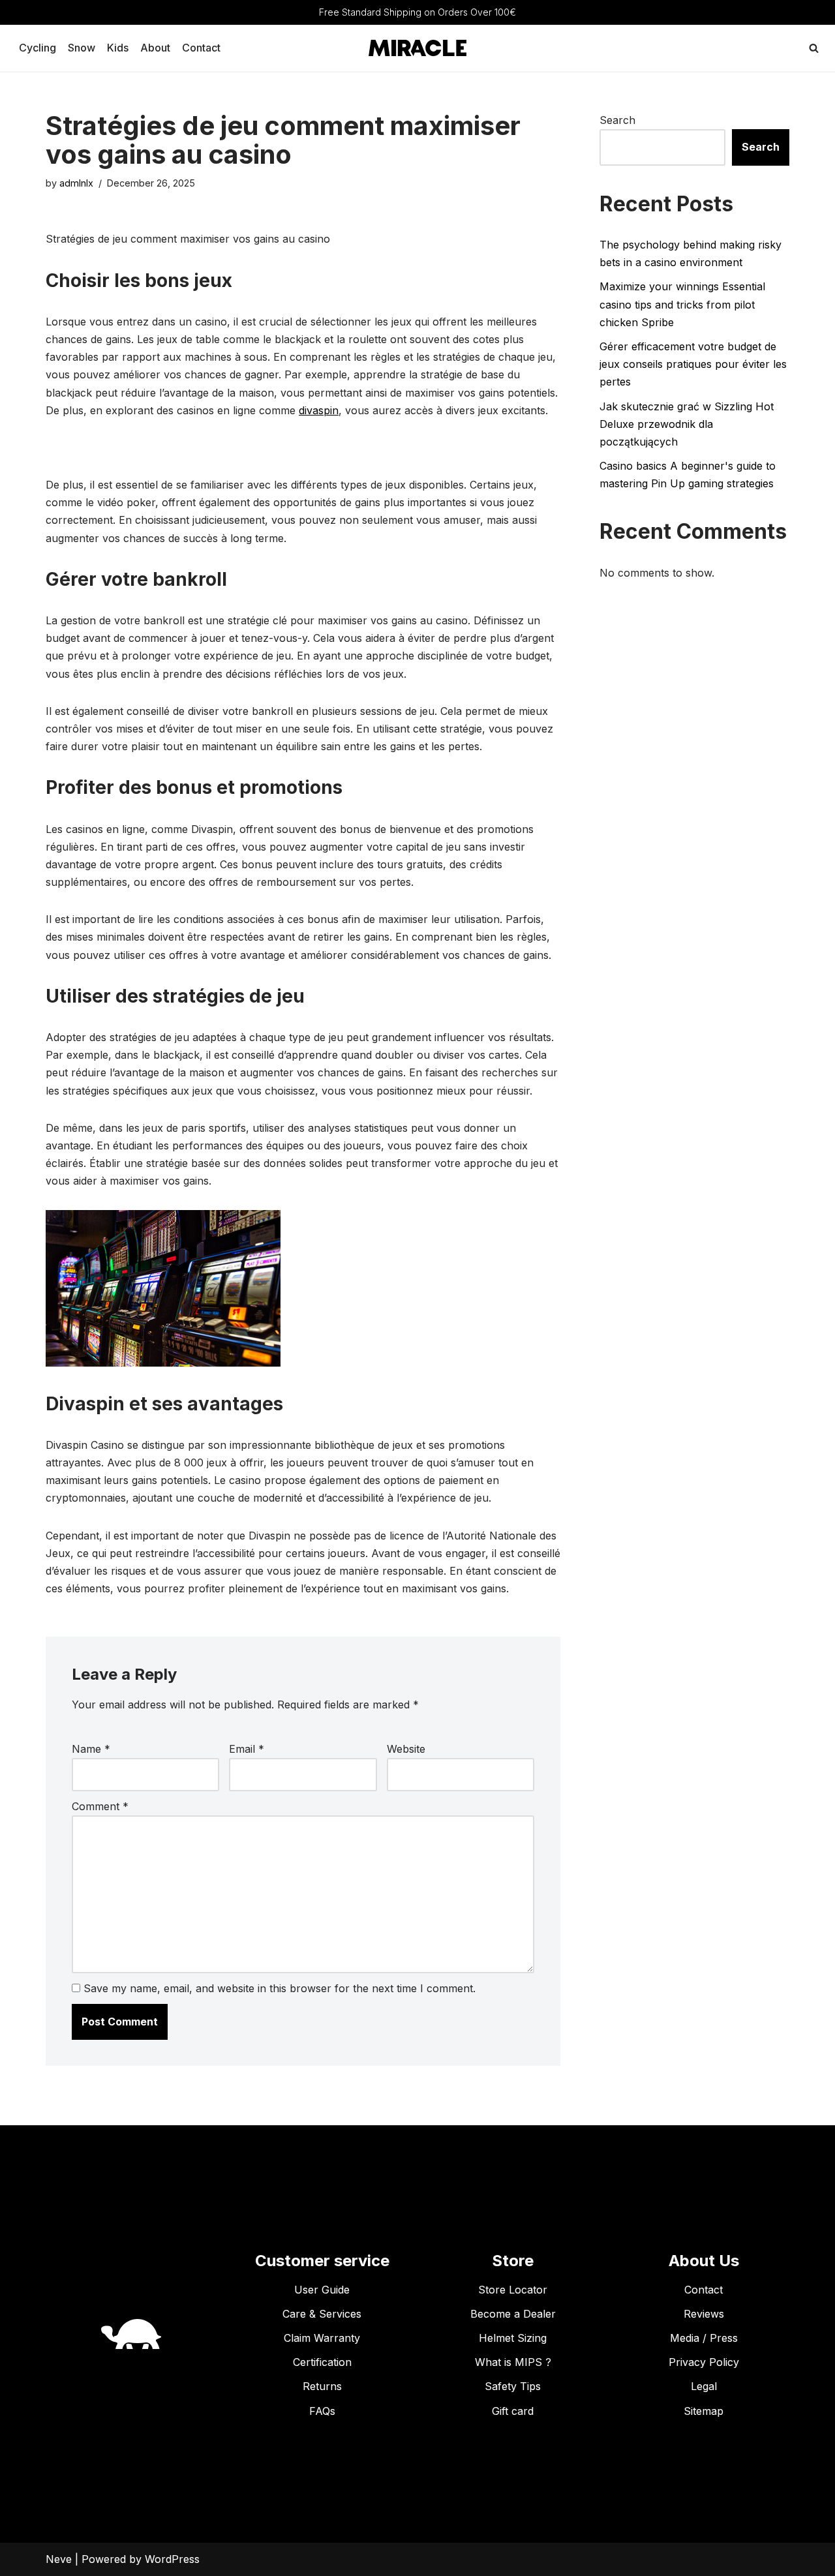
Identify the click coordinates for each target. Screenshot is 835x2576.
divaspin (319, 410)
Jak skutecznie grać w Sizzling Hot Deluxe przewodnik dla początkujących (687, 424)
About (155, 48)
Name (91, 1749)
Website (406, 1749)
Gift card (513, 2411)
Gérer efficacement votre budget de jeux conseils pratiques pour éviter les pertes (693, 364)
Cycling (38, 48)
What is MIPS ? (513, 2362)
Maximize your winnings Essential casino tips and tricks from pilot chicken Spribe (682, 304)
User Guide (322, 2290)
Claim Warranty (322, 2338)
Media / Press (704, 2338)
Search (617, 120)
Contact (201, 48)
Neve (59, 2559)
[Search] (814, 48)
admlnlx (76, 183)
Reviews (704, 2314)
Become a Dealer (513, 2314)
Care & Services (322, 2314)
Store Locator (513, 2290)
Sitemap (704, 2411)
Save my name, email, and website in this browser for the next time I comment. (280, 1988)
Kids (118, 48)
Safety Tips (513, 2386)
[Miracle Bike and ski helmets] (417, 48)
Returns (322, 2386)
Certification (322, 2362)
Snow (82, 48)
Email (247, 1749)
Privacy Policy (704, 2362)
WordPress (172, 2559)
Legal (704, 2386)
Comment (100, 1806)
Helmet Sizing (513, 2338)
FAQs (322, 2411)
